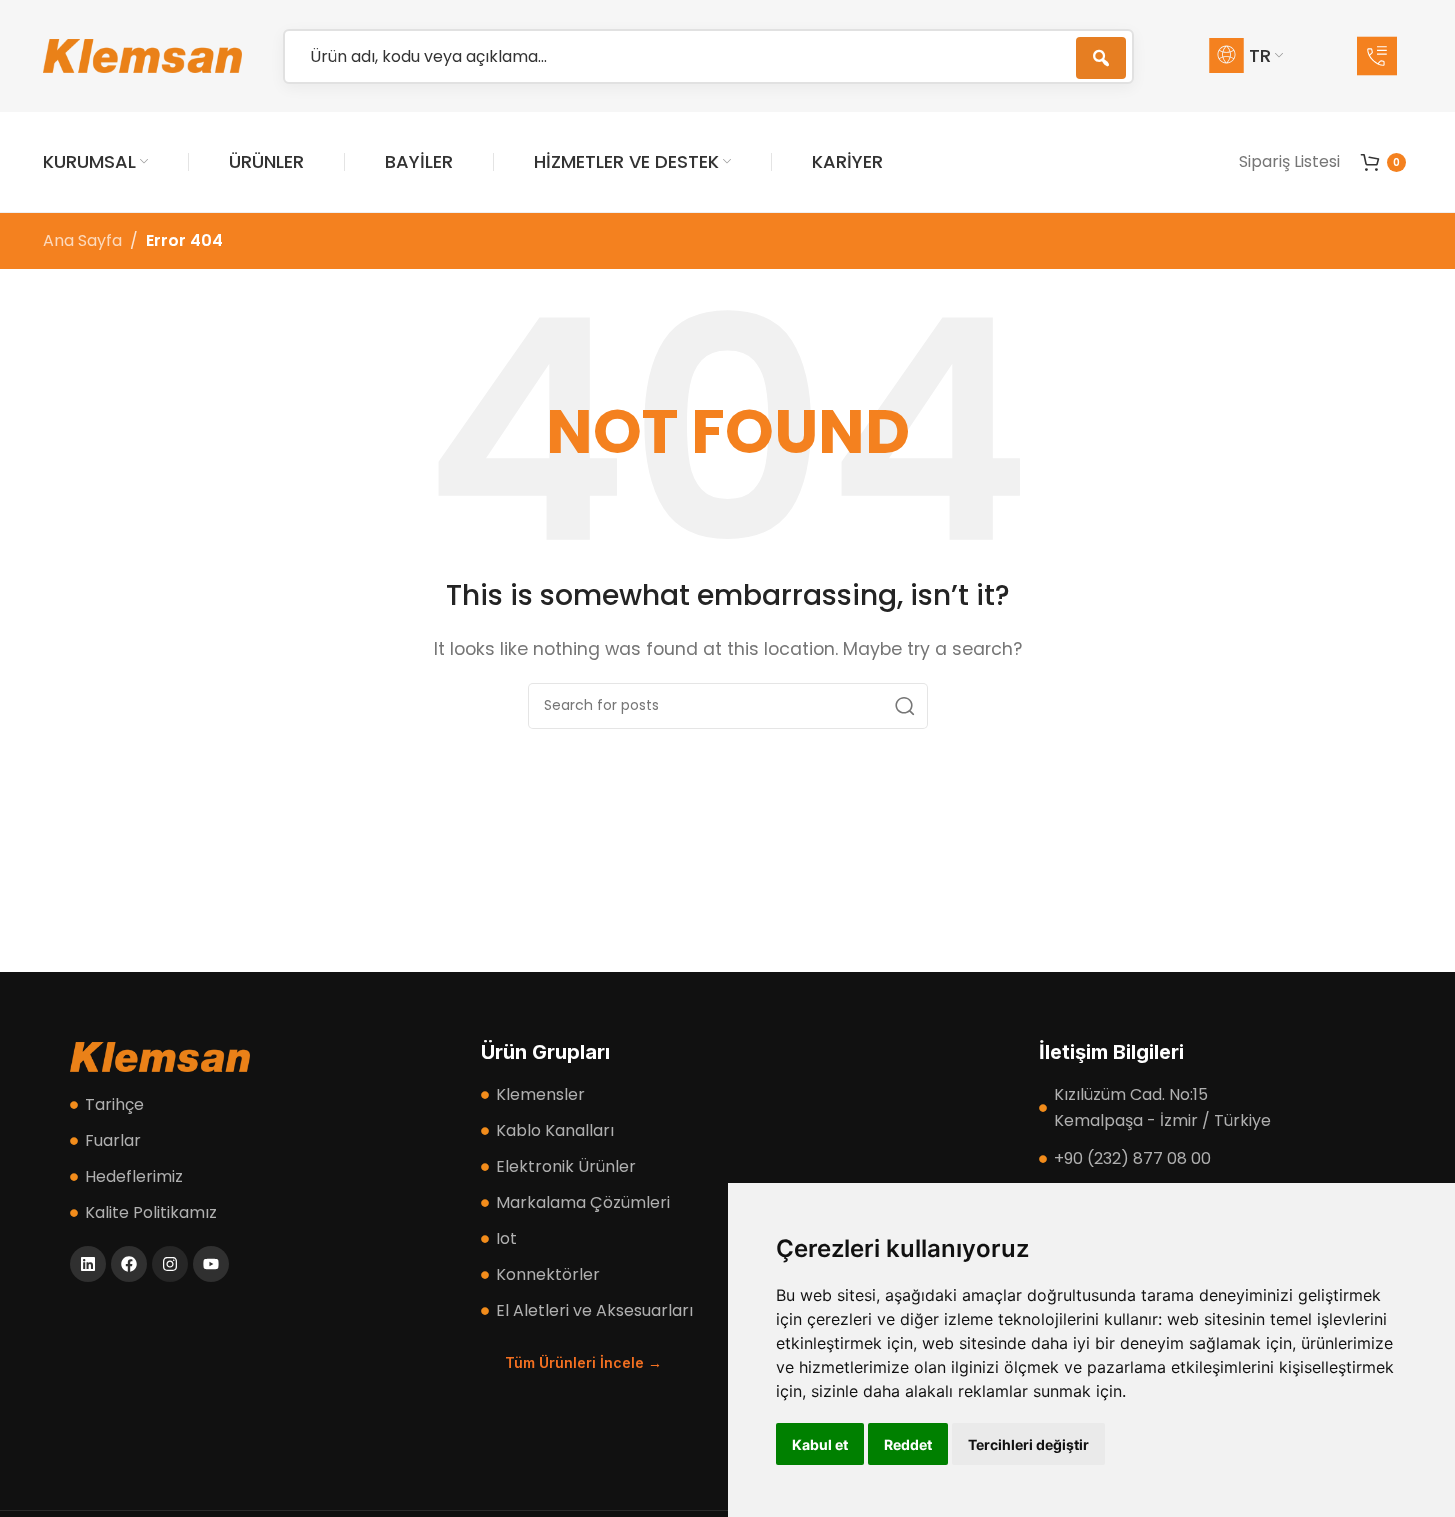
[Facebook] (129, 1264)
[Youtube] (211, 1264)
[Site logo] (143, 54)
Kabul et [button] (820, 1444)
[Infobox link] (1385, 56)
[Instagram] (170, 1264)
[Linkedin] (88, 1264)
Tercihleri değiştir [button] (1028, 1444)
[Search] (905, 706)
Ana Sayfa (82, 240)
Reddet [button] (908, 1444)
